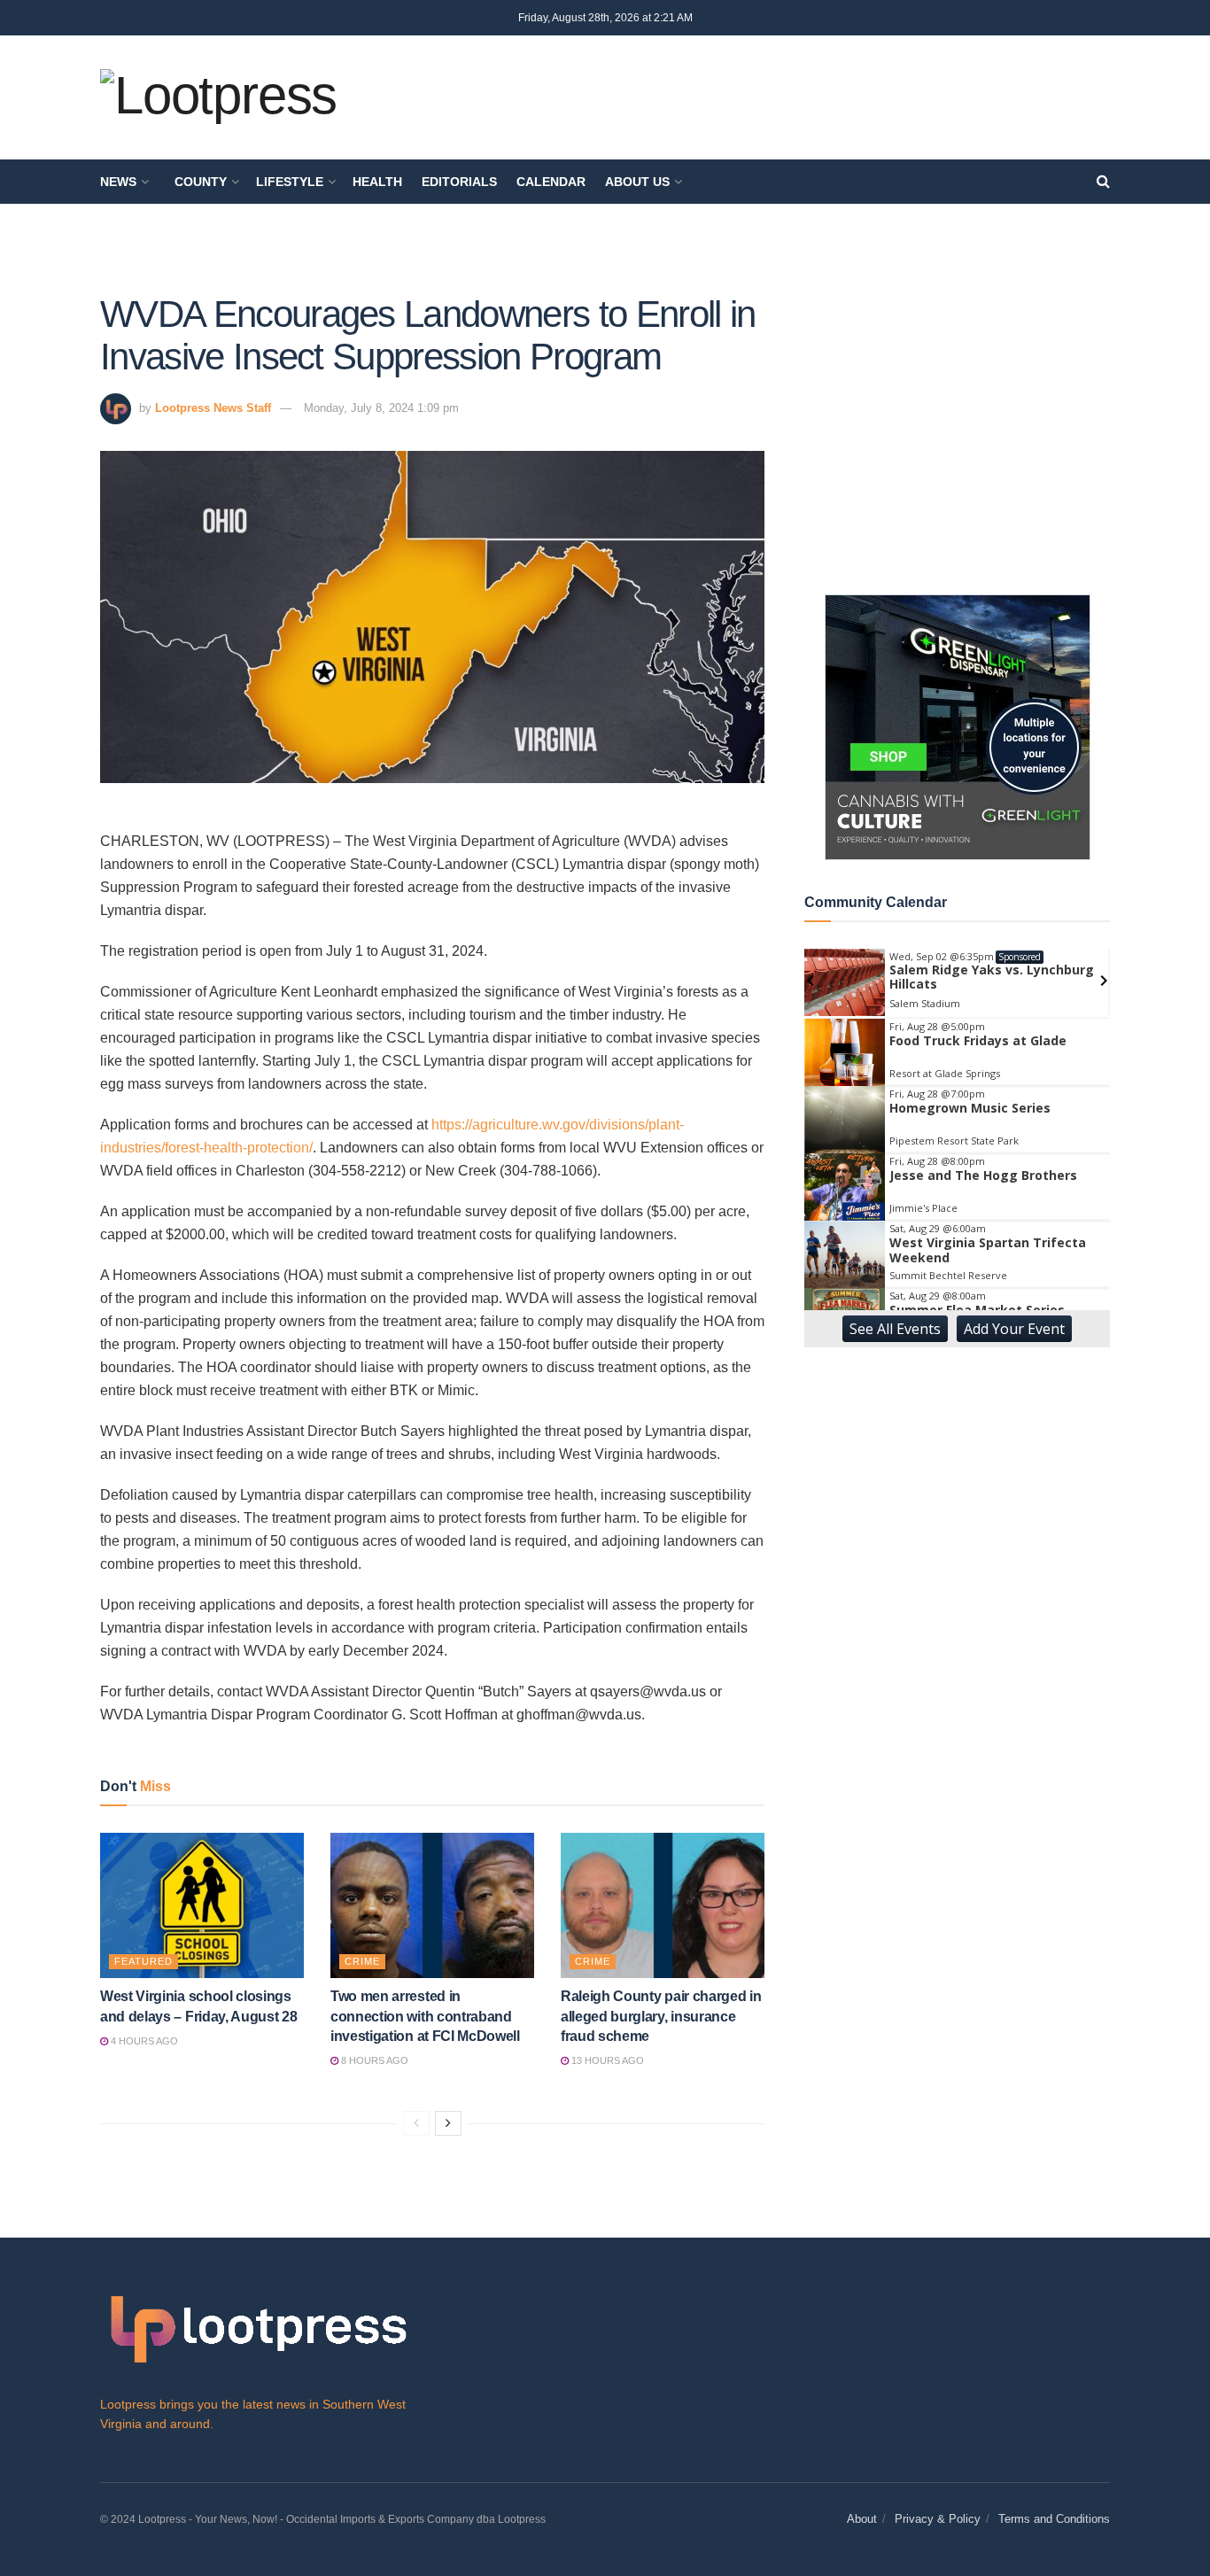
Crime (362, 1961)
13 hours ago (606, 2060)
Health (377, 182)
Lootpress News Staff (213, 408)
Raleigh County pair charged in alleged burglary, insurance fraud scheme (661, 2016)
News (118, 182)
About (862, 2519)
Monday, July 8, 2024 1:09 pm (381, 408)
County (201, 182)
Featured (143, 1961)
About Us (637, 182)
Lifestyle (290, 182)
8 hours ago (373, 2060)
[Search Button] (1103, 182)
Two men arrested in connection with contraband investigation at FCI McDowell (425, 2016)
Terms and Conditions (1054, 2519)
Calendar (551, 182)
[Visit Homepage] (218, 98)
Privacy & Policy (938, 2519)
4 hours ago (143, 2041)
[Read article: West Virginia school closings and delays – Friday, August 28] (202, 1905)
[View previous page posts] (416, 2123)
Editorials (459, 182)
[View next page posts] (448, 2123)
